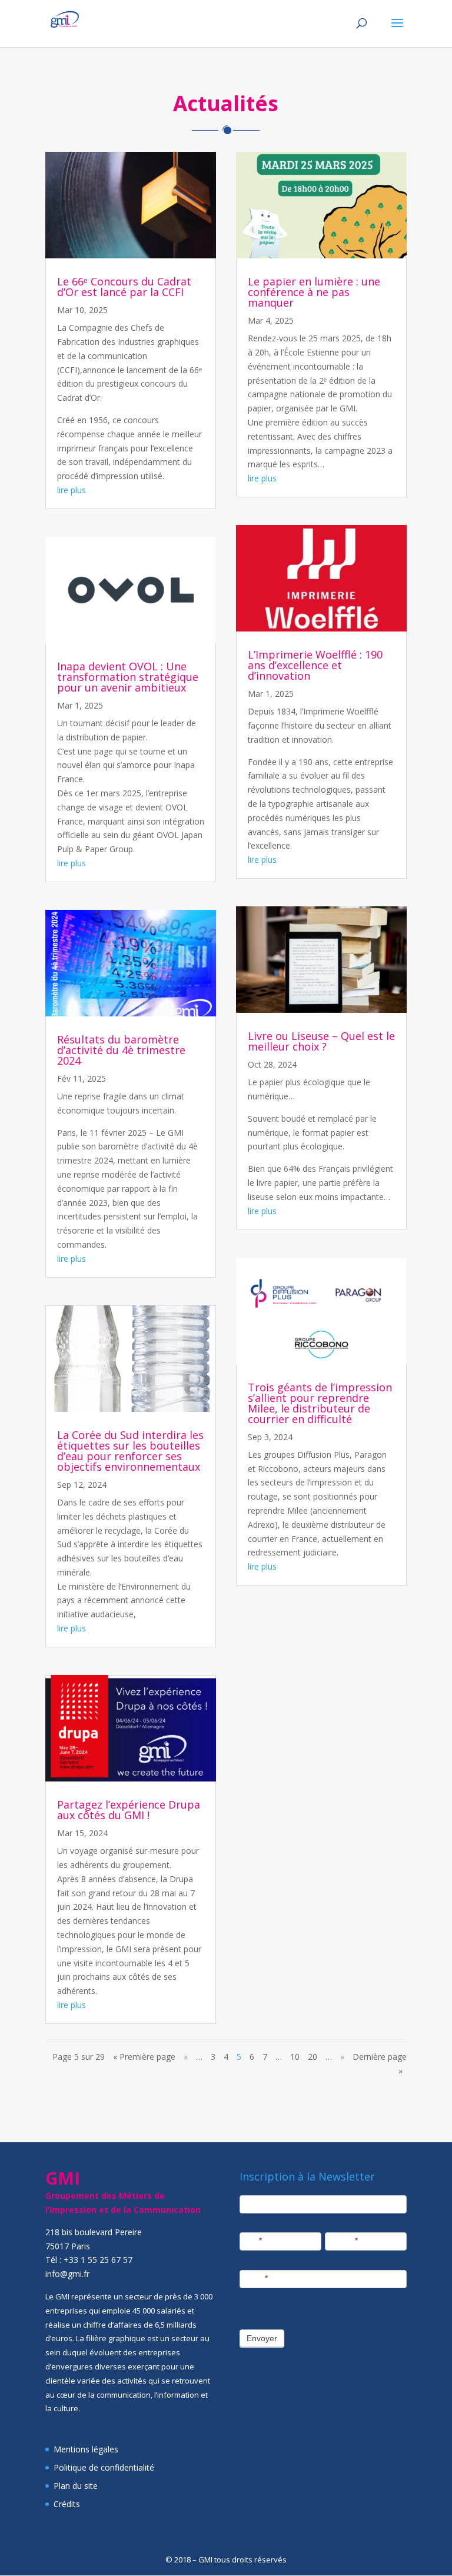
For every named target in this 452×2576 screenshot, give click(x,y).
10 (295, 2057)
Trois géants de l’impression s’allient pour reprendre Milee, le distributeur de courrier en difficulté (320, 1403)
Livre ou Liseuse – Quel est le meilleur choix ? (321, 1041)
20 (313, 2057)
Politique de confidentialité (104, 2467)
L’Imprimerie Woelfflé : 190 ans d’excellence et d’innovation (315, 665)
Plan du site (76, 2486)
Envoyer (262, 2338)
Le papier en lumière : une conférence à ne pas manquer (314, 292)
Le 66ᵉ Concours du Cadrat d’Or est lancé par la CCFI (124, 287)
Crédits (67, 2504)
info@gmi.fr (67, 2274)
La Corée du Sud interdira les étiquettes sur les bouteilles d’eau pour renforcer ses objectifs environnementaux (130, 1451)
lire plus (72, 490)
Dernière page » (380, 2064)
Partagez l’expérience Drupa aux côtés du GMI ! (129, 1810)
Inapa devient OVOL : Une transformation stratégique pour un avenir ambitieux (128, 677)
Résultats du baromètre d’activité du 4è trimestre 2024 (121, 1050)
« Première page (144, 2057)
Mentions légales (86, 2449)
